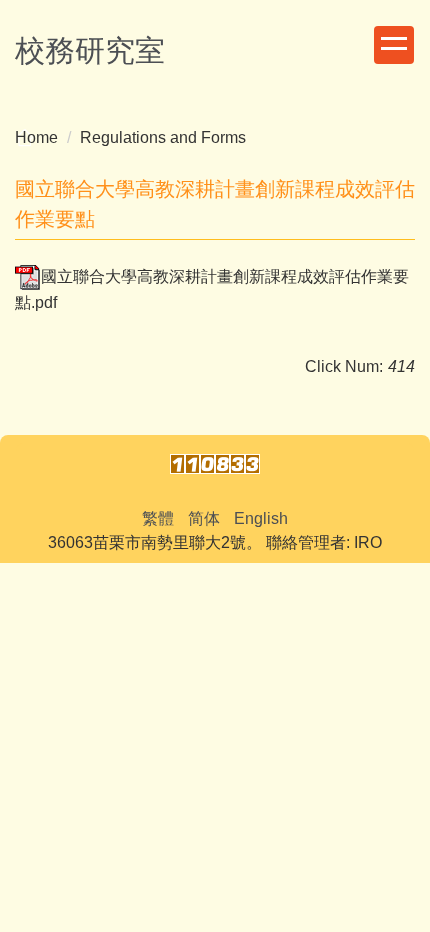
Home (36, 137)
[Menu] (394, 45)
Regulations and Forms (163, 137)
